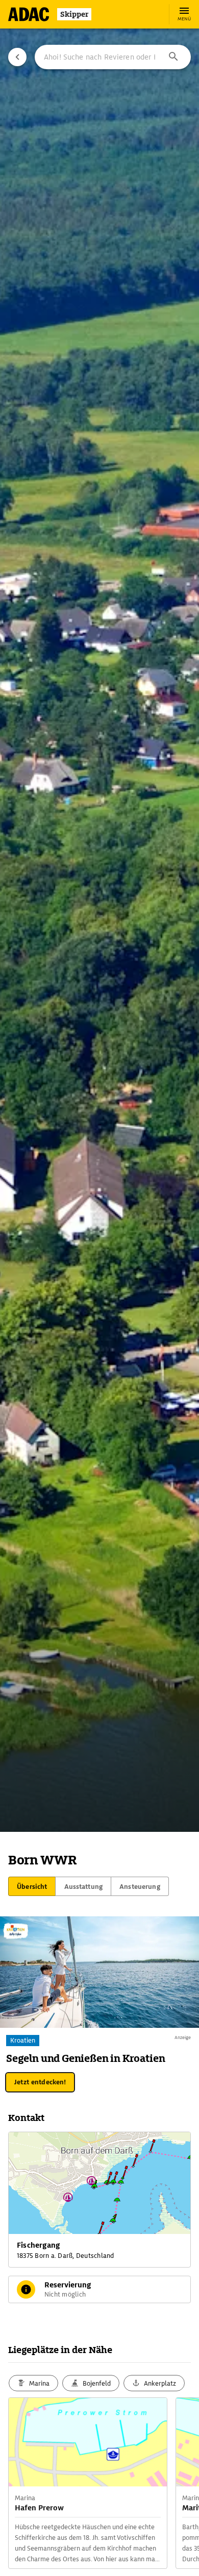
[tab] (32, 1886)
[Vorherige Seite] (17, 57)
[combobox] (113, 57)
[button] (173, 57)
